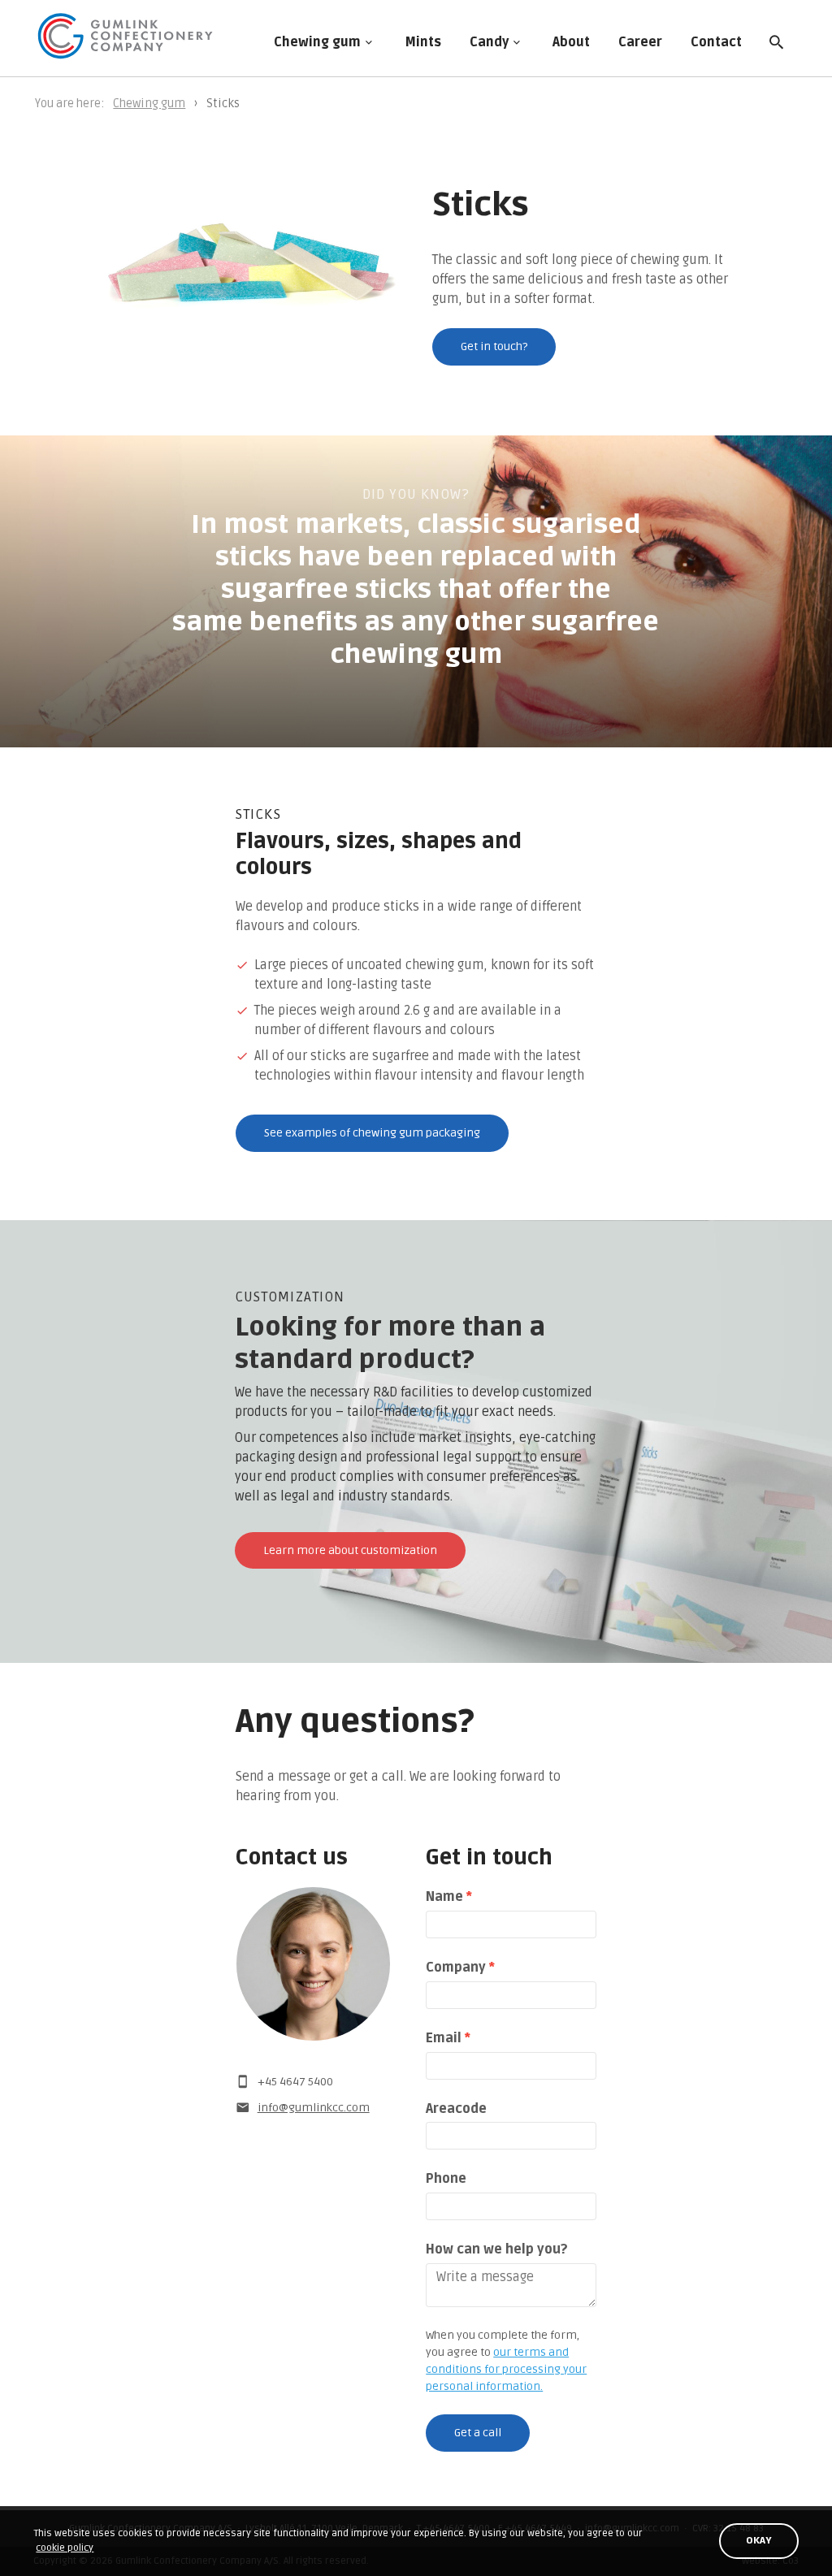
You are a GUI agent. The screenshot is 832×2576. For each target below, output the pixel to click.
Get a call (478, 2433)
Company (460, 1968)
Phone (446, 2179)
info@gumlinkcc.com (314, 2108)
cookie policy (65, 2548)
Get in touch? (494, 346)
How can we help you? (497, 2249)
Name (449, 1897)
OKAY (759, 2541)
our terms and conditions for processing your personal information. (506, 2369)
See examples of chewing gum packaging (372, 1133)
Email (448, 2038)
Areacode (456, 2109)
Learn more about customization (350, 1550)
